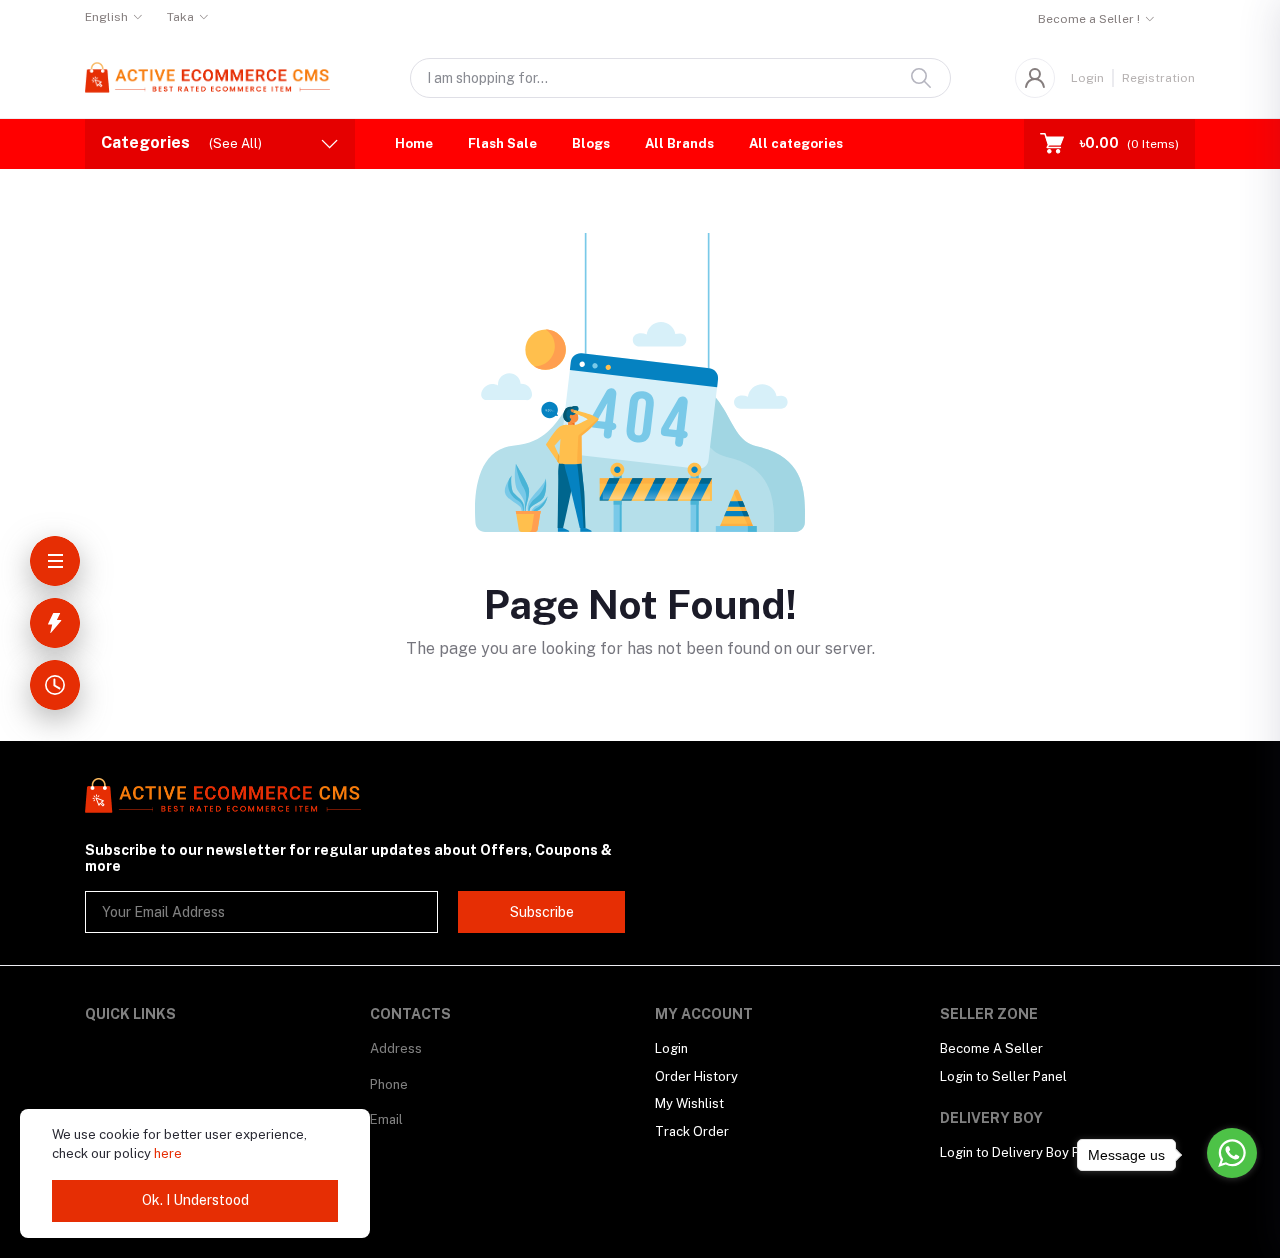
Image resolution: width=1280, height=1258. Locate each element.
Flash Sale (502, 143)
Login (1087, 78)
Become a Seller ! (1089, 19)
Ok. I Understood (195, 1200)
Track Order (692, 1131)
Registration (1158, 78)
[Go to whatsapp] (1232, 1153)
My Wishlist (689, 1103)
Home (414, 143)
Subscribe (542, 912)
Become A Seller (991, 1048)
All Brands (679, 143)
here (168, 1153)
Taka (180, 17)
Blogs (591, 143)
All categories (796, 143)
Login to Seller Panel (1003, 1076)
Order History (696, 1076)
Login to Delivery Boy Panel (1023, 1152)
